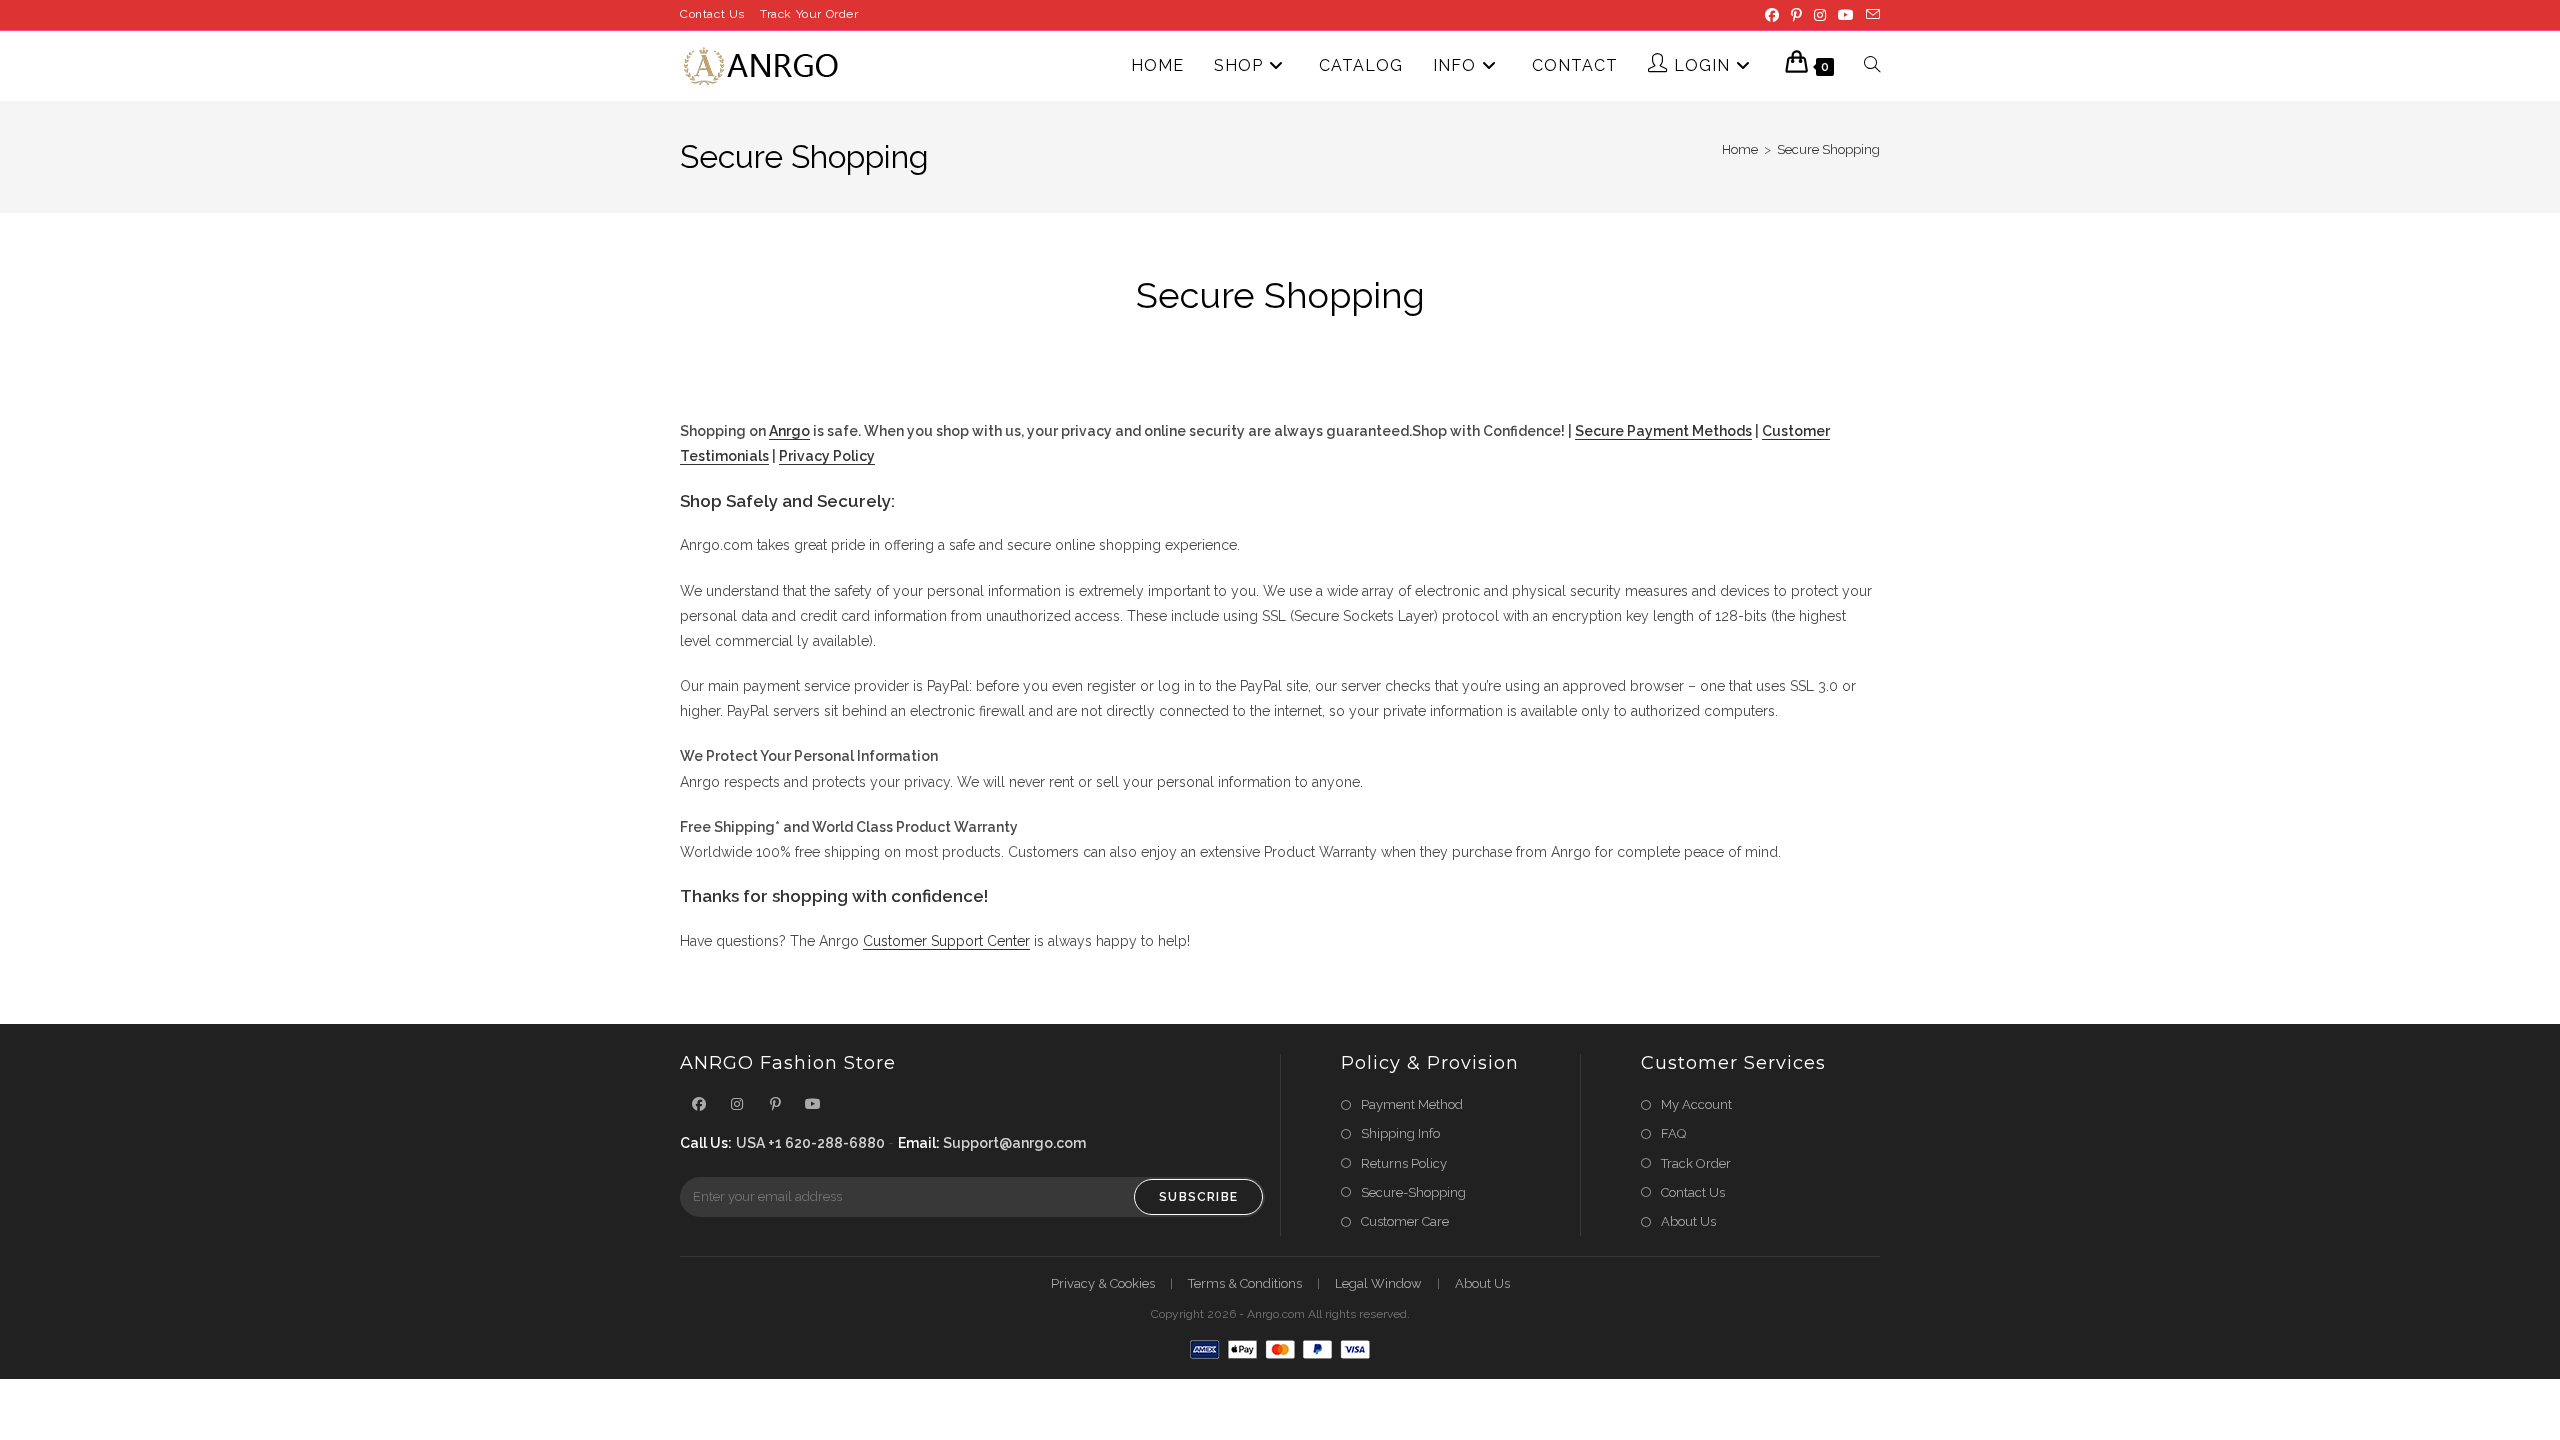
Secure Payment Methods (1663, 431)
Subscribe (1198, 1197)
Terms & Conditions (1245, 1283)
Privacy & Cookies (1103, 1283)
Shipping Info (1400, 1133)
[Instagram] (1820, 15)
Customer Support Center (946, 941)
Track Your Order (809, 14)
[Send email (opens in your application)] (1870, 15)
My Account (1696, 1104)
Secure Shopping (1828, 149)
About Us (1688, 1221)
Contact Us (712, 14)
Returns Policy (1404, 1163)
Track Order (1696, 1163)
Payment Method (1412, 1104)
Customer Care (1405, 1221)
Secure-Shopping (1413, 1192)
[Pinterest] (1796, 15)
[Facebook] (1772, 15)
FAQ (1673, 1133)
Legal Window (1378, 1283)
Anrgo (789, 431)
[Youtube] (1846, 15)
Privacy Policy (827, 456)
